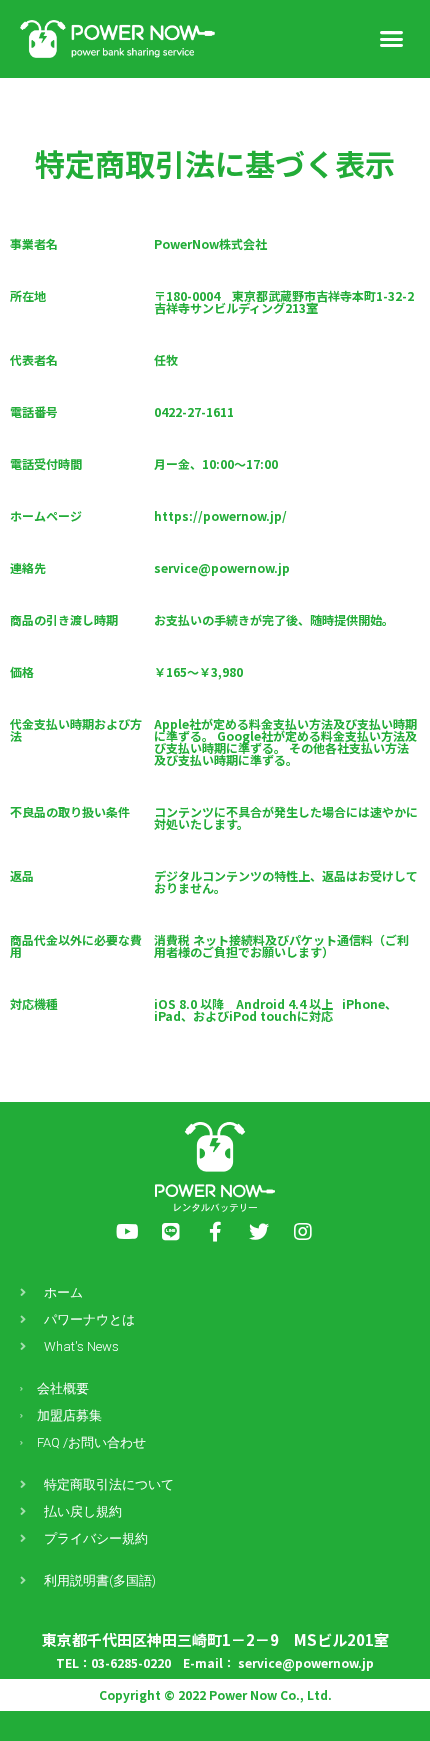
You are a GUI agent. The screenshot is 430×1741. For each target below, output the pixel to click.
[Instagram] (303, 1232)
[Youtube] (127, 1232)
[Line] (171, 1232)
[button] (392, 39)
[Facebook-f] (215, 1232)
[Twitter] (259, 1232)
